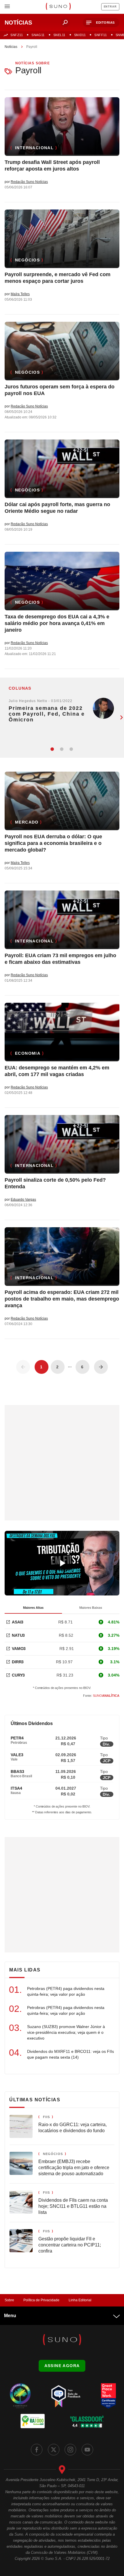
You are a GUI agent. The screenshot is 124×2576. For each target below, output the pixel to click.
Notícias (11, 47)
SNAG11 (38, 35)
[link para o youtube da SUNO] (87, 2450)
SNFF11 (100, 35)
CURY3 (18, 1675)
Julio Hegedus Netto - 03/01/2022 (41, 701)
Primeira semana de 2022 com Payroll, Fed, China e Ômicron (47, 714)
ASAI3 (18, 1622)
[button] (101, 23)
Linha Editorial (80, 2300)
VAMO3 (19, 1649)
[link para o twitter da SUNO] (54, 2450)
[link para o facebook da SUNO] (37, 2450)
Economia (28, 1053)
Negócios (27, 260)
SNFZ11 (17, 35)
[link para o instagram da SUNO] (70, 2450)
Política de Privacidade (41, 2300)
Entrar (110, 7)
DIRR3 (18, 1662)
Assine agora (62, 2366)
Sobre (9, 2300)
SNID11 (80, 35)
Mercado (27, 822)
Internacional (34, 148)
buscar (65, 23)
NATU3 (18, 1635)
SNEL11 (59, 35)
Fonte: (101, 1696)
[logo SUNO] (58, 7)
